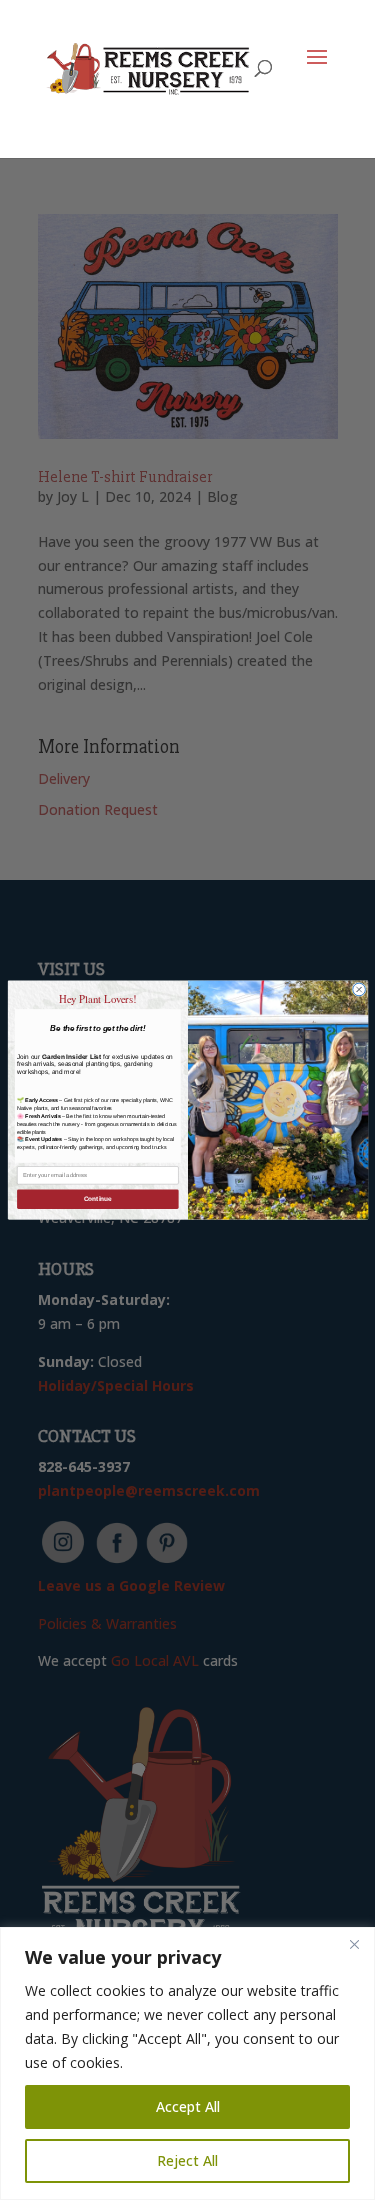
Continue (97, 1199)
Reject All (187, 2160)
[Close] (354, 1944)
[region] (187, 2063)
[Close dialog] (358, 989)
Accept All (188, 2106)
